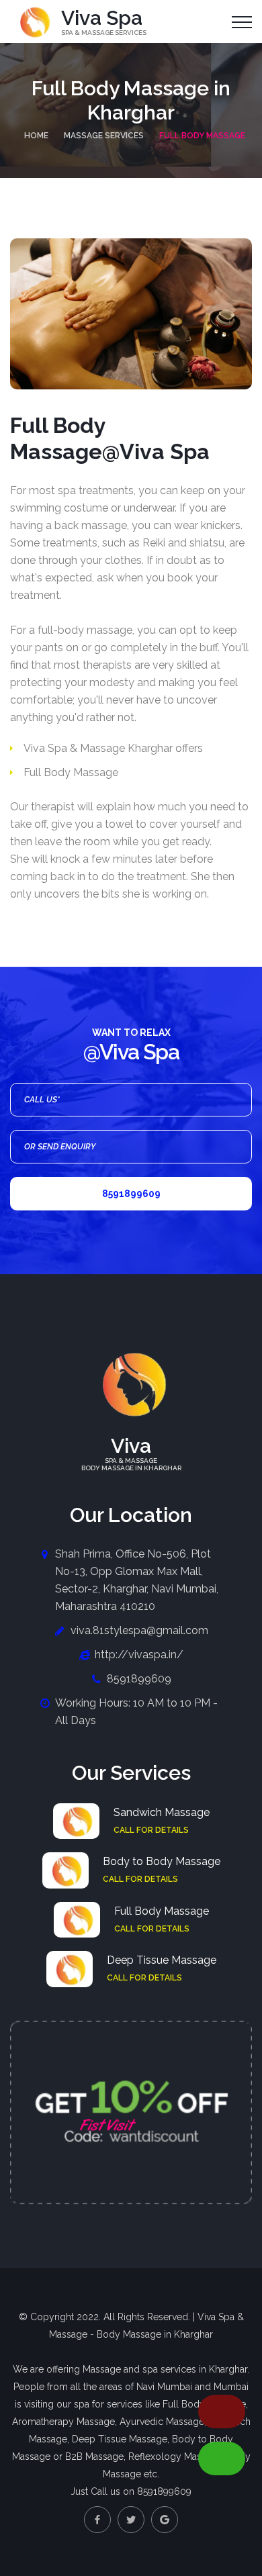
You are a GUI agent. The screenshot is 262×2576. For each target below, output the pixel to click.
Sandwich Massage (162, 1812)
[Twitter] (131, 2520)
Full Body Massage (162, 1911)
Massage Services (104, 136)
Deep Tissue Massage (162, 1960)
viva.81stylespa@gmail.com (139, 1630)
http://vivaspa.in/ (139, 1655)
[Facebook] (97, 2520)
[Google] (165, 2520)
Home (36, 136)
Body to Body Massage (162, 1861)
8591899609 (131, 1194)
